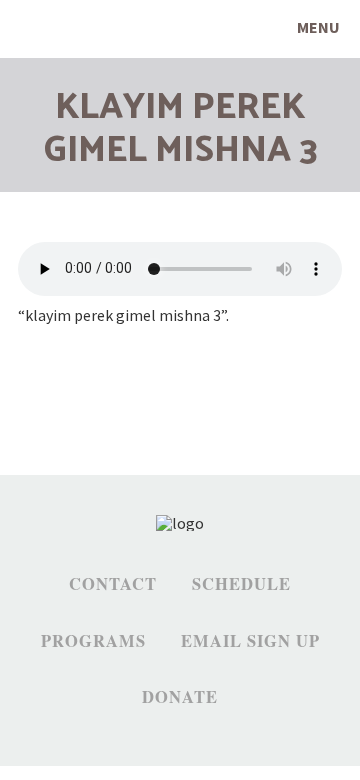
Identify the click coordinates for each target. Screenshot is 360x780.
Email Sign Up (250, 641)
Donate (180, 697)
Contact (113, 584)
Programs (93, 641)
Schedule (241, 584)
